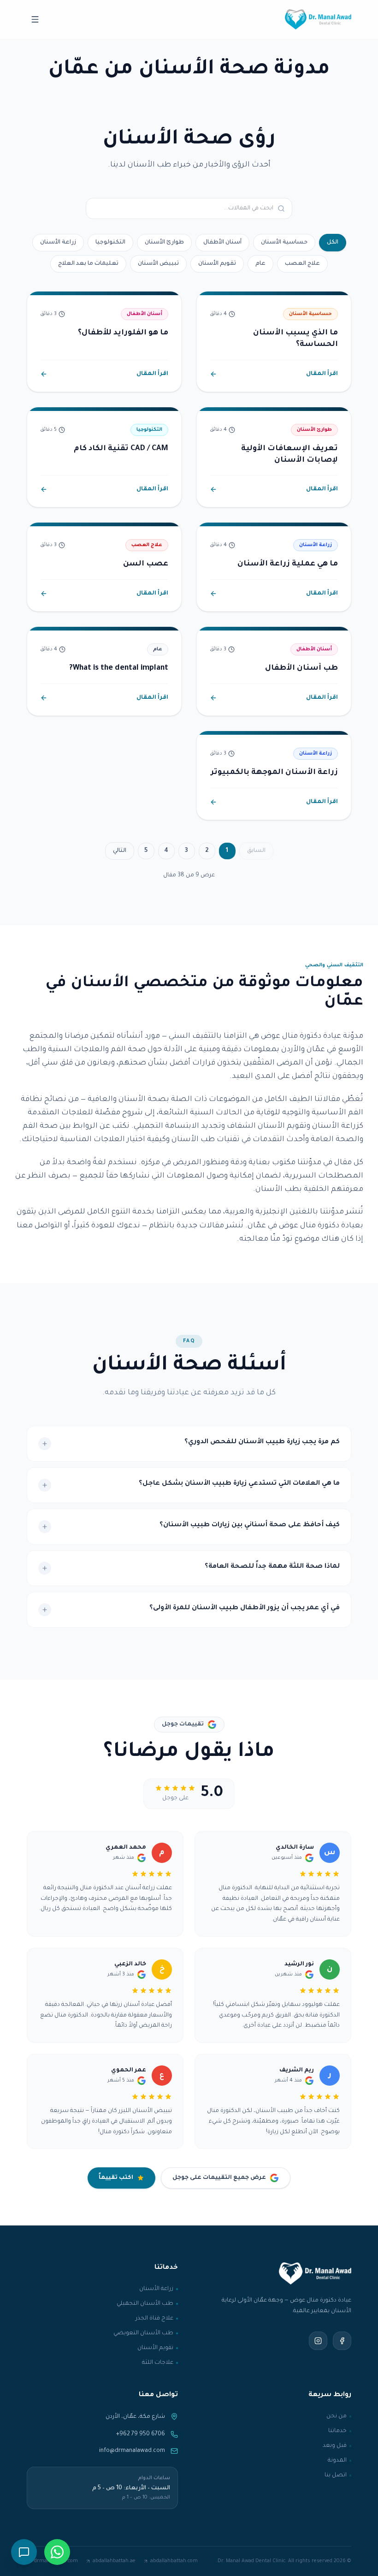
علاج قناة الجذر (154, 2319)
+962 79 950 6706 (141, 2434)
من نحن (337, 2416)
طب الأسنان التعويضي (143, 2333)
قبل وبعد (335, 2446)
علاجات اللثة (158, 2363)
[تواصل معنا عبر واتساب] (57, 2552)
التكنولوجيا (110, 243)
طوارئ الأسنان (164, 243)
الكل (333, 243)
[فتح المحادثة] (24, 2552)
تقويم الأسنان (217, 264)
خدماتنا (337, 2431)
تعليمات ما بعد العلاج (88, 264)
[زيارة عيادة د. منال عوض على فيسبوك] (342, 2341)
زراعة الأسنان (58, 243)
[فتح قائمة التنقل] (35, 19)
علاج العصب (302, 264)
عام (260, 264)
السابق (256, 851)
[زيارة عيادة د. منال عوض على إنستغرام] (318, 2341)
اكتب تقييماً (116, 2178)
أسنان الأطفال (222, 243)
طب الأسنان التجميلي (145, 2304)
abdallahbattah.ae (114, 2561)
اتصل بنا (336, 2475)
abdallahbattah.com (174, 2561)
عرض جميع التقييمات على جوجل (219, 2178)
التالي (120, 851)
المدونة (337, 2461)
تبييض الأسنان (158, 264)
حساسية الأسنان (284, 243)
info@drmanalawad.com (132, 2451)
